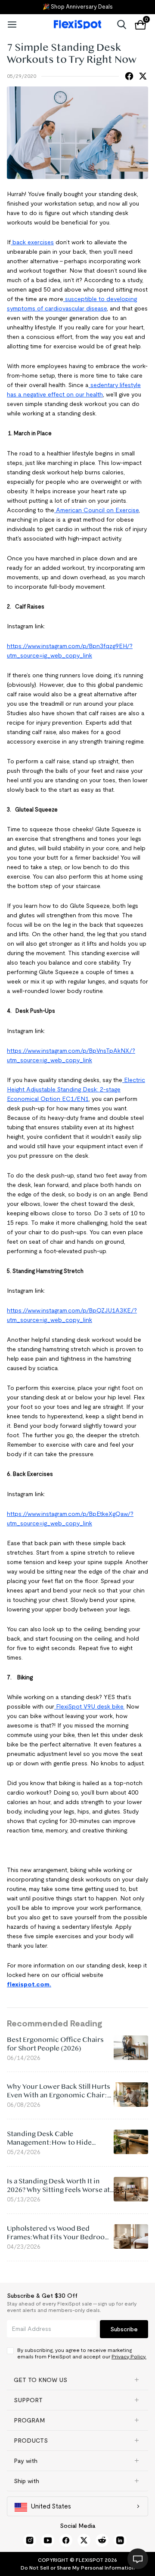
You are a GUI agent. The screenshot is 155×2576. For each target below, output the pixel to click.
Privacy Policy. (129, 2356)
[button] (77, 2380)
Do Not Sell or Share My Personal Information (78, 2568)
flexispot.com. (29, 1984)
